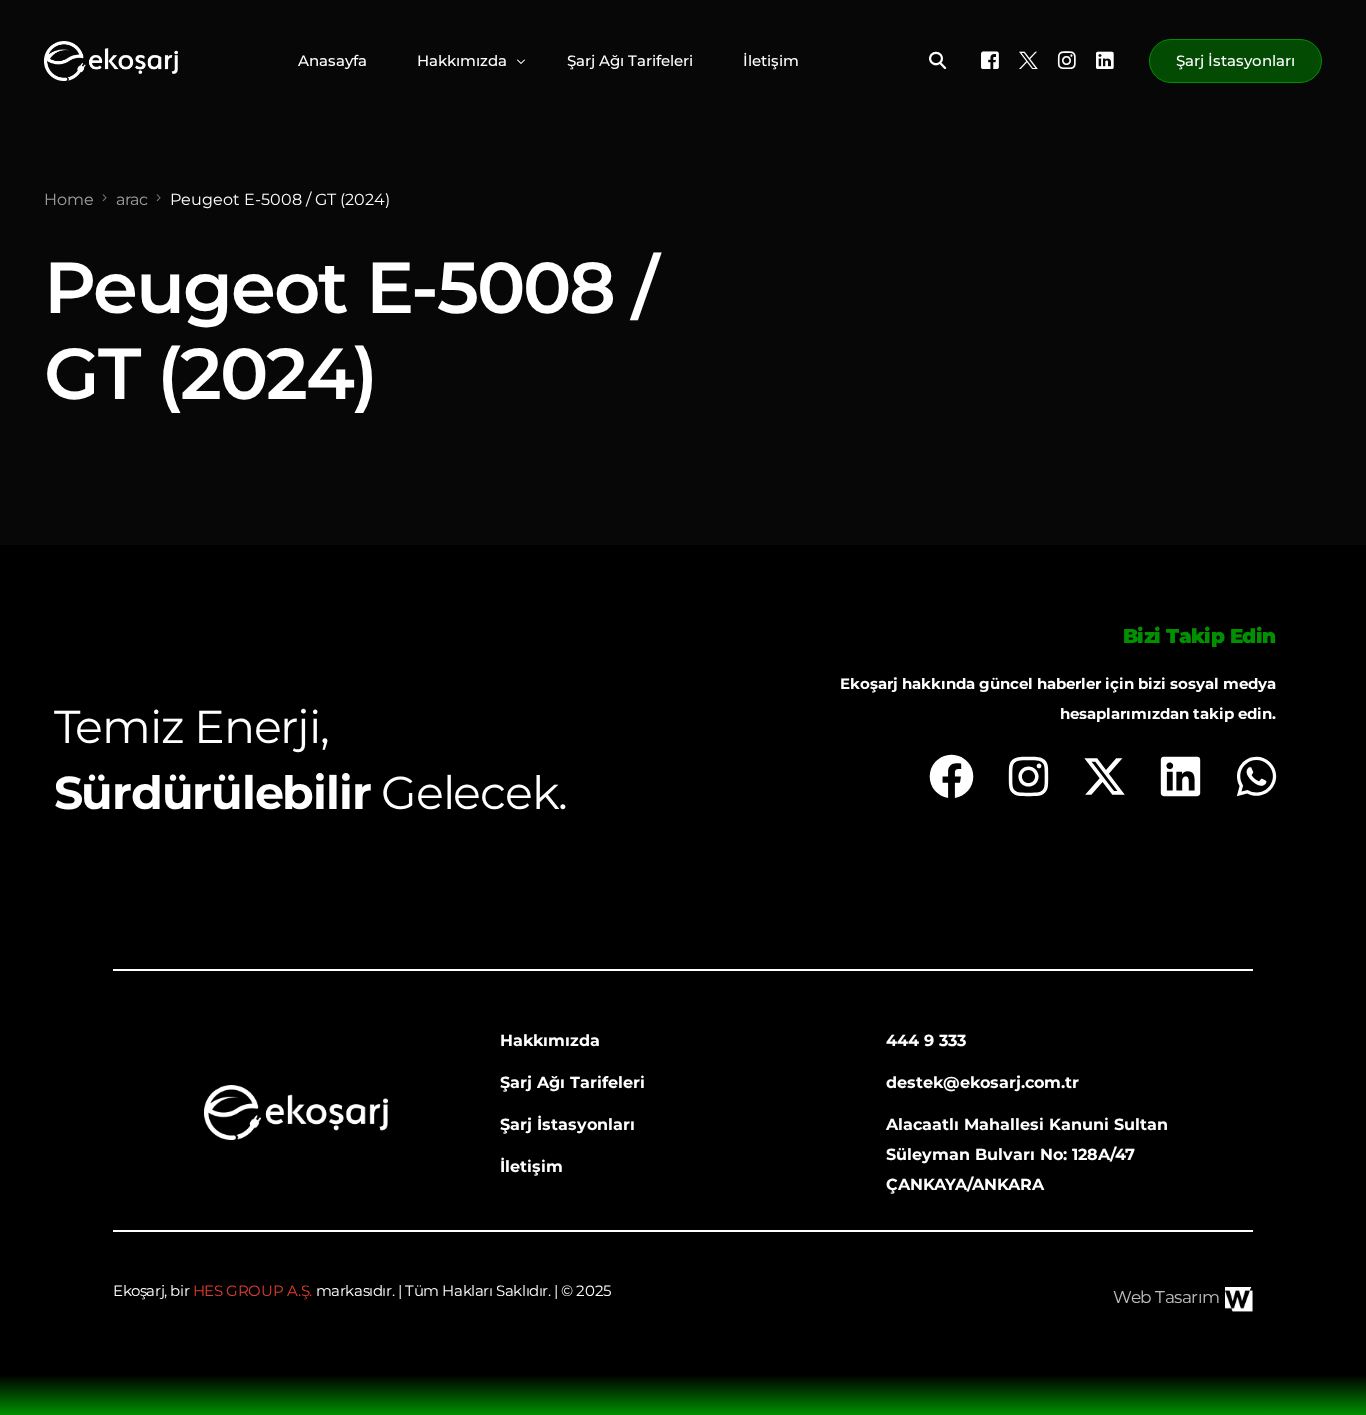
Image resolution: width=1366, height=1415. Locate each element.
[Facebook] (990, 59)
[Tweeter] (1028, 59)
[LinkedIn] (1105, 59)
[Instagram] (1067, 59)
